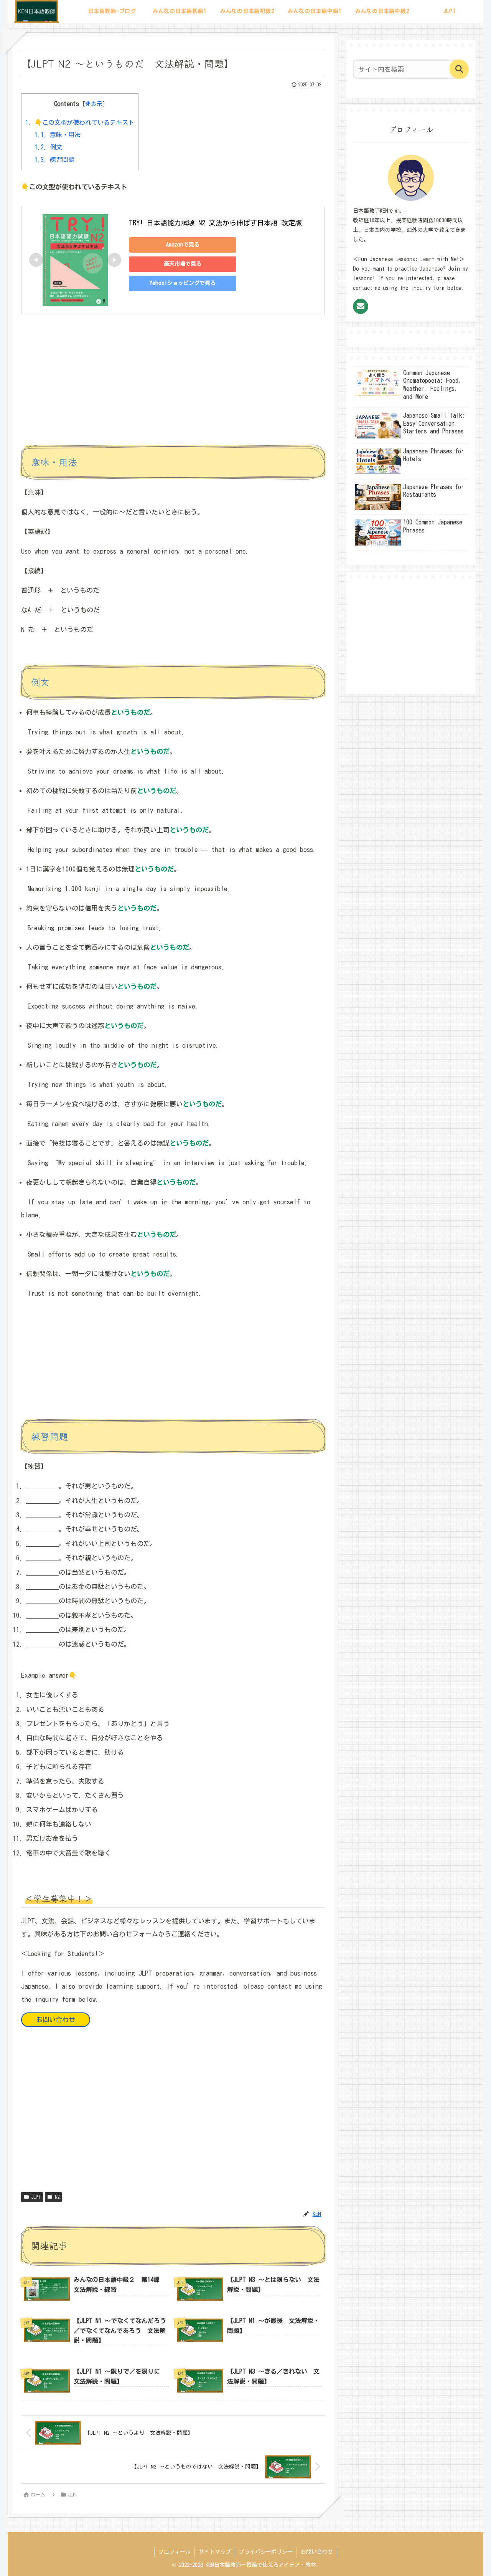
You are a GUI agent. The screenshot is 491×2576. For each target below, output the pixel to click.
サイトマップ (215, 2552)
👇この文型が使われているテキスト (80, 122)
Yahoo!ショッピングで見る (183, 283)
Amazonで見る (183, 245)
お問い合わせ (56, 2020)
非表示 (94, 104)
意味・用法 (58, 135)
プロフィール (175, 2552)
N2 (57, 2197)
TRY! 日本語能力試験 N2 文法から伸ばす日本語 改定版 (215, 223)
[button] (459, 69)
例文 (48, 147)
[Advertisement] (173, 386)
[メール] (361, 306)
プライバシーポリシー (266, 2552)
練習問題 (54, 160)
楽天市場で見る (183, 264)
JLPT (36, 2197)
